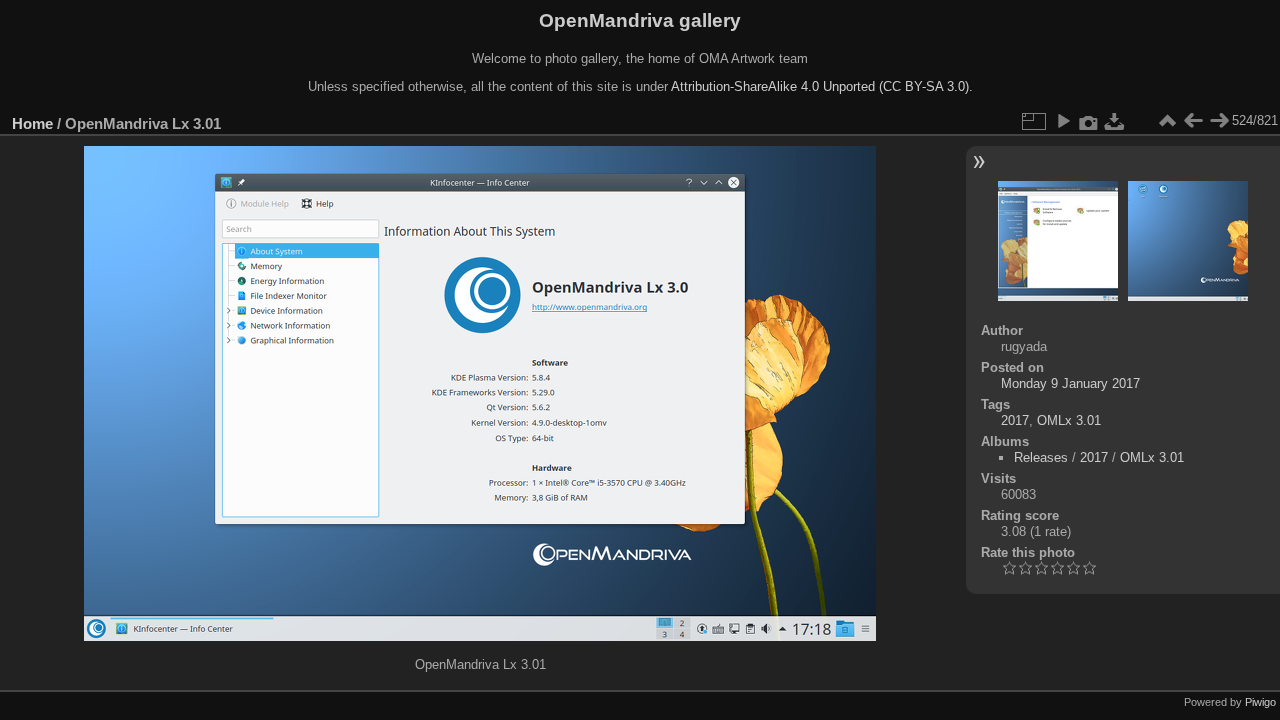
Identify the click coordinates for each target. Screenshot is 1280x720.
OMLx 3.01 (1069, 420)
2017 (1015, 420)
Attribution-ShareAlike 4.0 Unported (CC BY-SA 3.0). (822, 86)
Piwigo (1260, 702)
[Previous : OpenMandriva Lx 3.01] (1193, 121)
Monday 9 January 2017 (1070, 383)
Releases (1041, 457)
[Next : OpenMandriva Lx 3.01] (1219, 121)
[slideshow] (1063, 121)
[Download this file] (1115, 121)
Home (32, 123)
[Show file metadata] (1089, 121)
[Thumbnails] (1167, 121)
